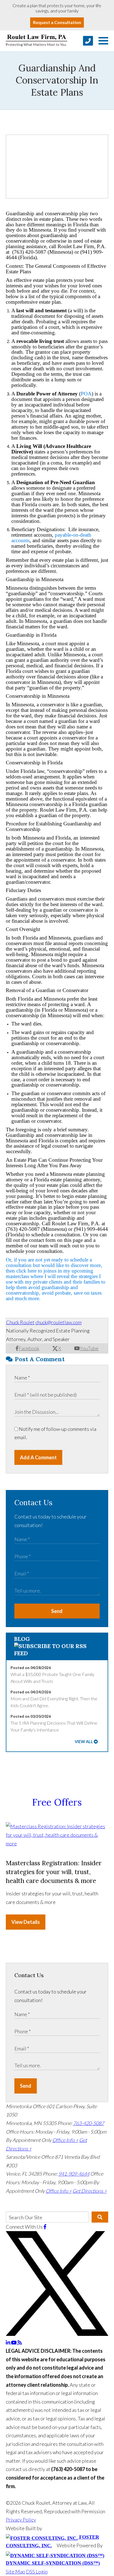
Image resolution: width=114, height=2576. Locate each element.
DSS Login (37, 2572)
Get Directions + (90, 2191)
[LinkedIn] (8, 2342)
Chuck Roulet (20, 1322)
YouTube (89, 1348)
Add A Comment (38, 1457)
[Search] (100, 2217)
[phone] (88, 41)
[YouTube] (14, 2342)
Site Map (15, 2572)
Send (57, 1611)
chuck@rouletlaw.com (59, 1322)
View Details (26, 1922)
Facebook (29, 1348)
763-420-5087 (89, 2123)
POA (86, 394)
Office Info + (65, 2140)
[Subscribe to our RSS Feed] (57, 1653)
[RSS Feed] (20, 2342)
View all (84, 1742)
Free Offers (57, 1802)
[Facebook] (45, 2227)
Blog (22, 1639)
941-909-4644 (74, 2174)
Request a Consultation (57, 22)
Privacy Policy (21, 2520)
